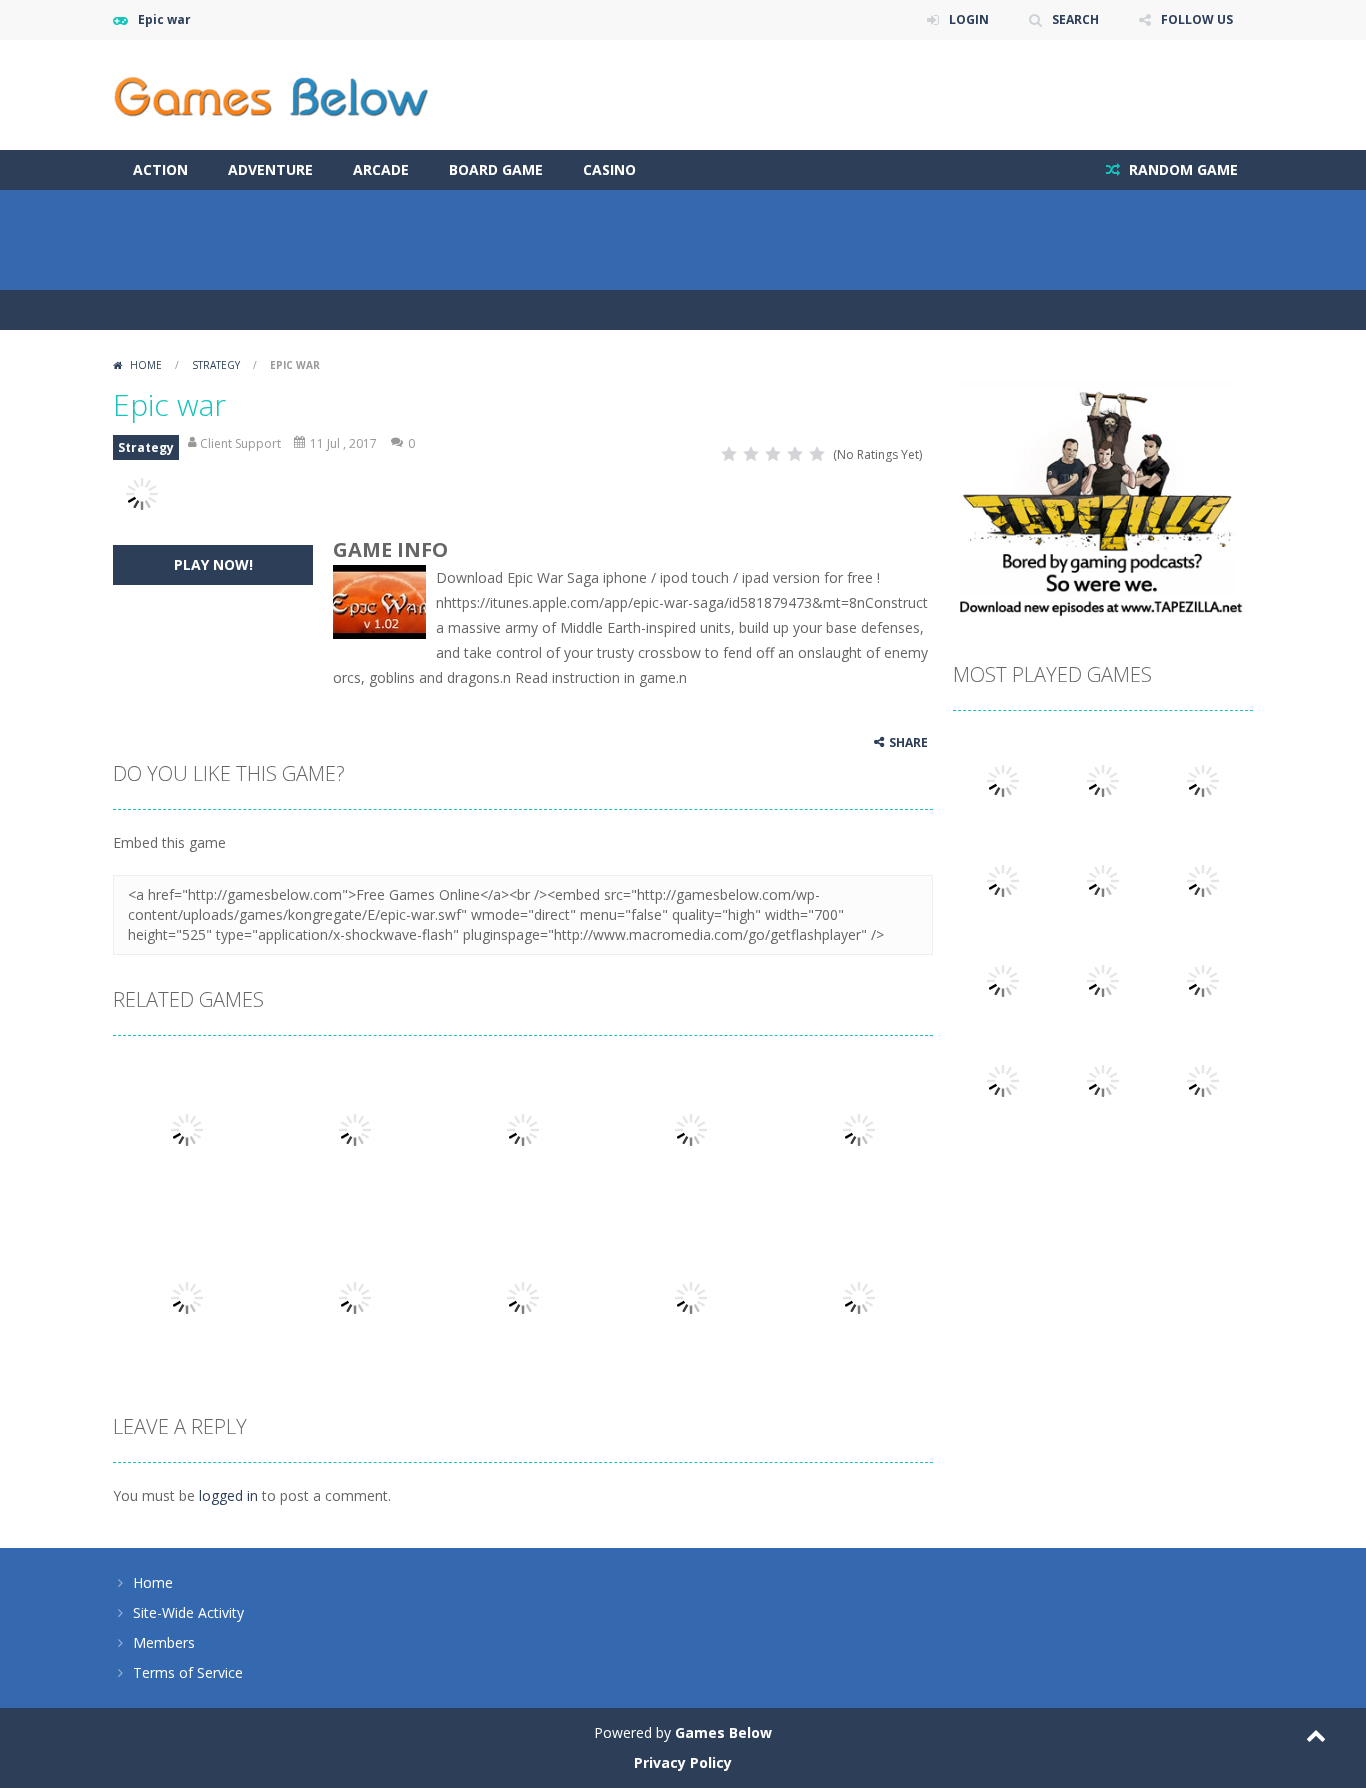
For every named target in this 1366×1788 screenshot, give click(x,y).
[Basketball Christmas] (1203, 979)
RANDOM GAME (1181, 169)
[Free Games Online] (270, 93)
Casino (609, 169)
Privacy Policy (683, 1762)
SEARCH (1075, 19)
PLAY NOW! (213, 564)
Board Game (496, 169)
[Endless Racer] (1203, 1079)
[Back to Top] (1316, 1738)
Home (146, 365)
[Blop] (1003, 879)
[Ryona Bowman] (1203, 879)
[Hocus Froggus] (1103, 979)
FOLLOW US (1197, 19)
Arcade (381, 169)
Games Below (723, 1732)
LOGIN (969, 19)
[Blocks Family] (1003, 979)
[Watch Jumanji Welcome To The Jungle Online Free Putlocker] (1203, 779)
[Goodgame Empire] (1103, 879)
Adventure (270, 169)
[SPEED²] (1103, 779)
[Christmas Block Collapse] (1003, 1079)
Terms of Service (188, 1672)
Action (160, 169)
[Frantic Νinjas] (1003, 779)
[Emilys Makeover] (1103, 1079)
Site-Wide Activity (188, 1612)
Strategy (216, 365)
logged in (228, 1495)
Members (164, 1642)
